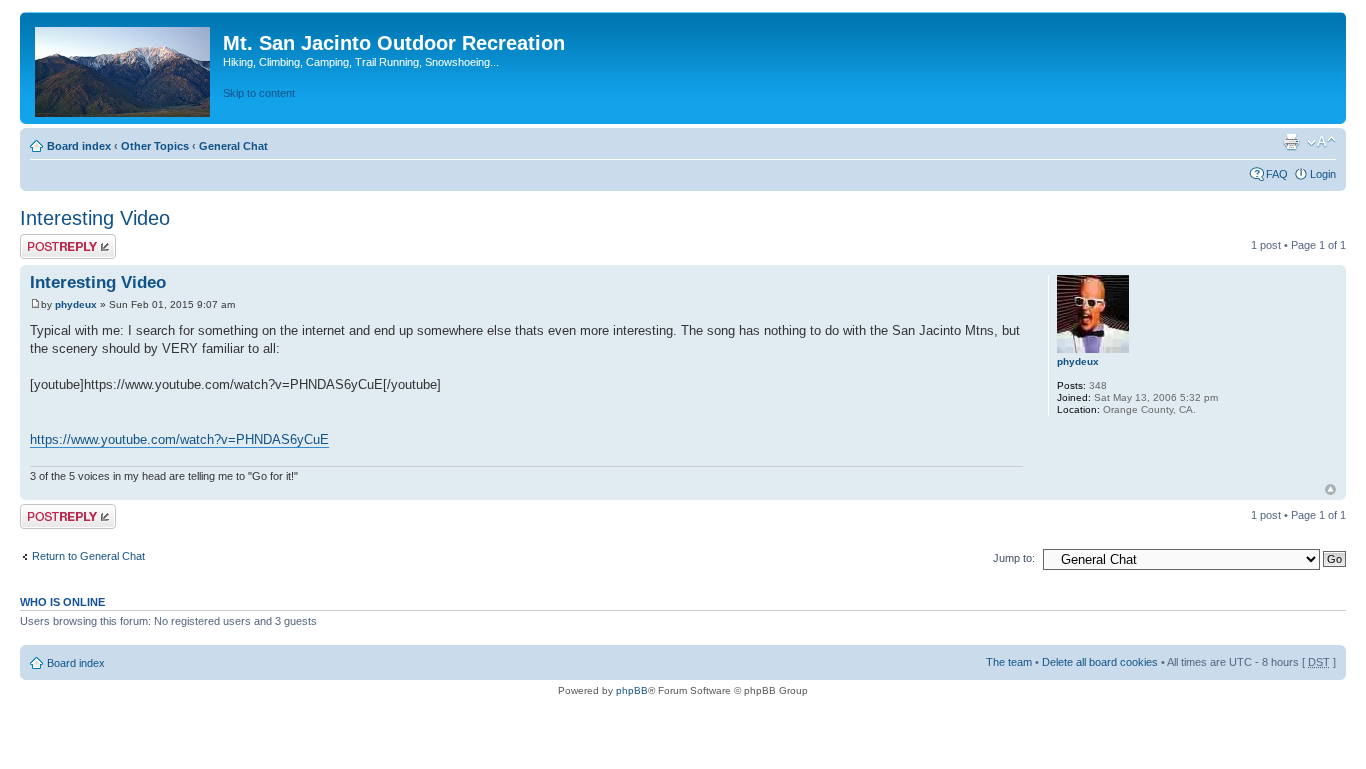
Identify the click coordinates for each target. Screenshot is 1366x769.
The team (1009, 662)
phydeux (76, 304)
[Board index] (124, 68)
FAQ (1277, 174)
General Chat (233, 146)
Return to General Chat (88, 556)
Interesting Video (95, 218)
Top (1330, 489)
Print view (1291, 142)
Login (1323, 174)
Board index (79, 146)
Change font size (1321, 142)
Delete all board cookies (1100, 662)
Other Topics (155, 146)
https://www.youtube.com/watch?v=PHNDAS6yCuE (179, 439)
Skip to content (259, 93)
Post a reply (49, 240)
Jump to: (1014, 558)
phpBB (632, 690)
